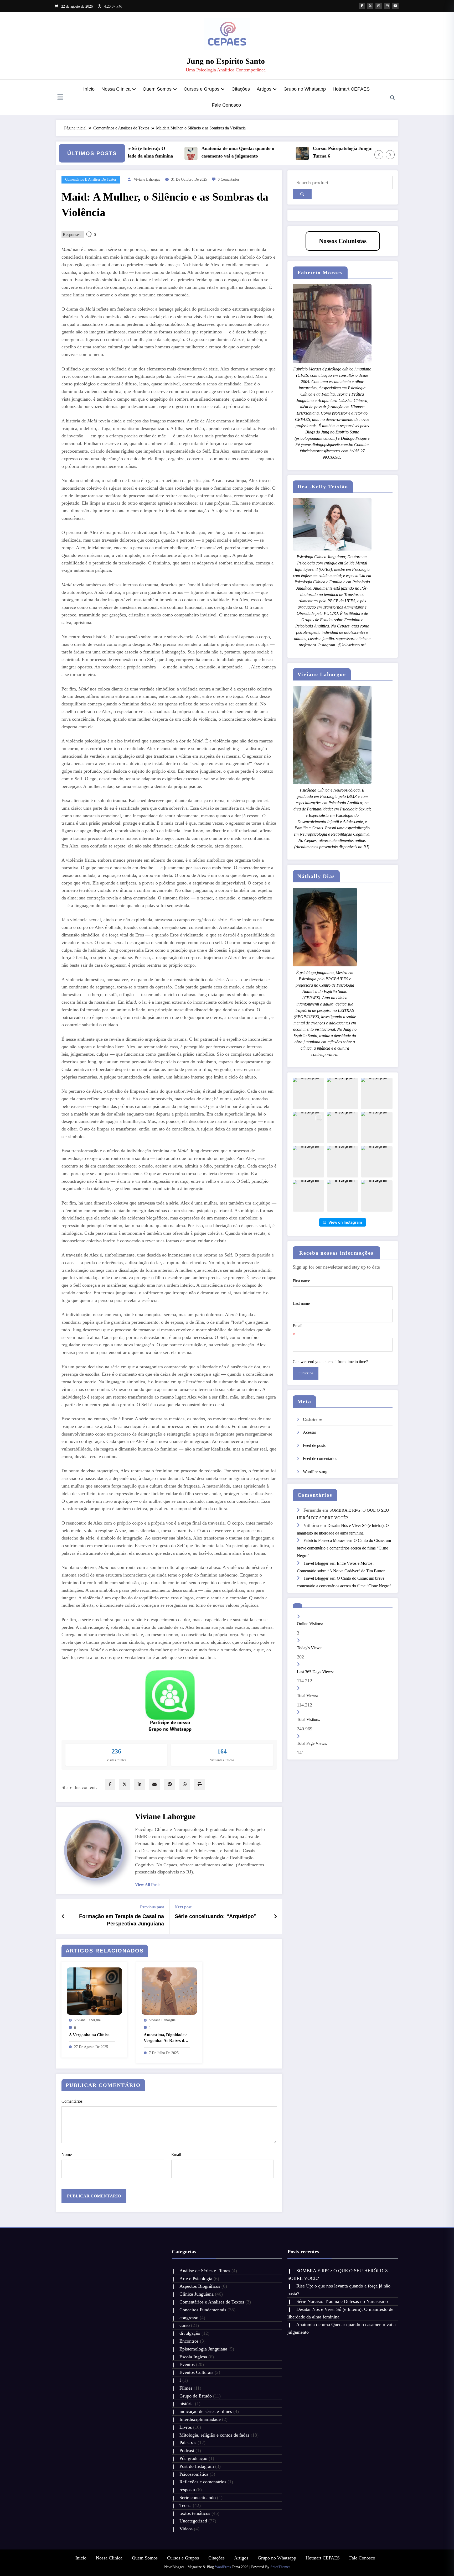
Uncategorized (193, 2521)
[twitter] (125, 1784)
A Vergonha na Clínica (89, 2035)
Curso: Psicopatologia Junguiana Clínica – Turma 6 (291, 152)
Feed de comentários (320, 1459)
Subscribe (306, 1373)
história (187, 2404)
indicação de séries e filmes (206, 2411)
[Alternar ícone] (60, 98)
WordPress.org (315, 1472)
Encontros (189, 2341)
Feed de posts (314, 1445)
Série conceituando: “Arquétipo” (216, 1916)
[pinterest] (170, 1784)
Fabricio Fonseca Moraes (324, 1540)
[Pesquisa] (393, 98)
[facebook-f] (362, 6)
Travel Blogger (316, 1563)
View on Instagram (345, 1222)
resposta (187, 2490)
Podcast (187, 2451)
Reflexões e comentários (203, 2482)
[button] (308, 1093)
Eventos (187, 2364)
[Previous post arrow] (63, 1917)
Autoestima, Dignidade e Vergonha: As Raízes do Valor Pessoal (166, 2038)
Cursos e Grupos (202, 89)
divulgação (190, 2333)
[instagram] (387, 6)
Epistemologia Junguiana (203, 2349)
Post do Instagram (197, 2466)
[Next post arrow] (275, 1917)
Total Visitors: (309, 1719)
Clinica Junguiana (197, 2294)
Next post (183, 1907)
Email (176, 2154)
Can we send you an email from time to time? (330, 1362)
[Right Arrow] (390, 155)
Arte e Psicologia (196, 2279)
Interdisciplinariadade (200, 2419)
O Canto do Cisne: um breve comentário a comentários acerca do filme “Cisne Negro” (344, 1548)
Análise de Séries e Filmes (205, 2271)
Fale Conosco (226, 105)
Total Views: (308, 1696)
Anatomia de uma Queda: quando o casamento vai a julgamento (172, 152)
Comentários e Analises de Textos (91, 179)
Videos (186, 2529)
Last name (301, 1303)
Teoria (185, 2505)
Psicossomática (194, 2474)
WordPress (223, 2567)
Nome (67, 2154)
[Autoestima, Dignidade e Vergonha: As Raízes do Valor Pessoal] (169, 1990)
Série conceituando (198, 2498)
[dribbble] (379, 6)
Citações (241, 89)
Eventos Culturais (196, 2372)
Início (89, 89)
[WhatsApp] (185, 1784)
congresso (189, 2318)
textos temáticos (195, 2513)
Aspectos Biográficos (200, 2286)
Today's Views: (310, 1648)
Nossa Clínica (116, 89)
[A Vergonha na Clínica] (94, 1990)
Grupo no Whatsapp (305, 89)
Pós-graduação (193, 2458)
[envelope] (154, 1784)
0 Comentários (229, 179)
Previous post (152, 1907)
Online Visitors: (310, 1624)
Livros (186, 2427)
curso (185, 2325)
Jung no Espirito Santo (226, 61)
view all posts (148, 1885)
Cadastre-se (313, 1419)
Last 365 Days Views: (316, 1672)
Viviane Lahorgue (147, 179)
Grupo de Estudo (196, 2396)
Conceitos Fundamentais (203, 2310)
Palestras (188, 2443)
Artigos (264, 89)
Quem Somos (157, 89)
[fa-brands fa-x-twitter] (370, 6)
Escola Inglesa (193, 2357)
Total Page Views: (313, 1743)
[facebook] (110, 1784)
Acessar (309, 1432)
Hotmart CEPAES (351, 89)
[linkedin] (140, 1784)
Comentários (72, 2101)
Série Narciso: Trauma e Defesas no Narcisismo (343, 2301)
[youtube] (395, 6)
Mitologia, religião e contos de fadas (214, 2435)
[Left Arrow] (379, 155)
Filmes (186, 2388)
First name (301, 1281)
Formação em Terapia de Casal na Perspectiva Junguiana (122, 1920)
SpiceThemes (280, 2567)
